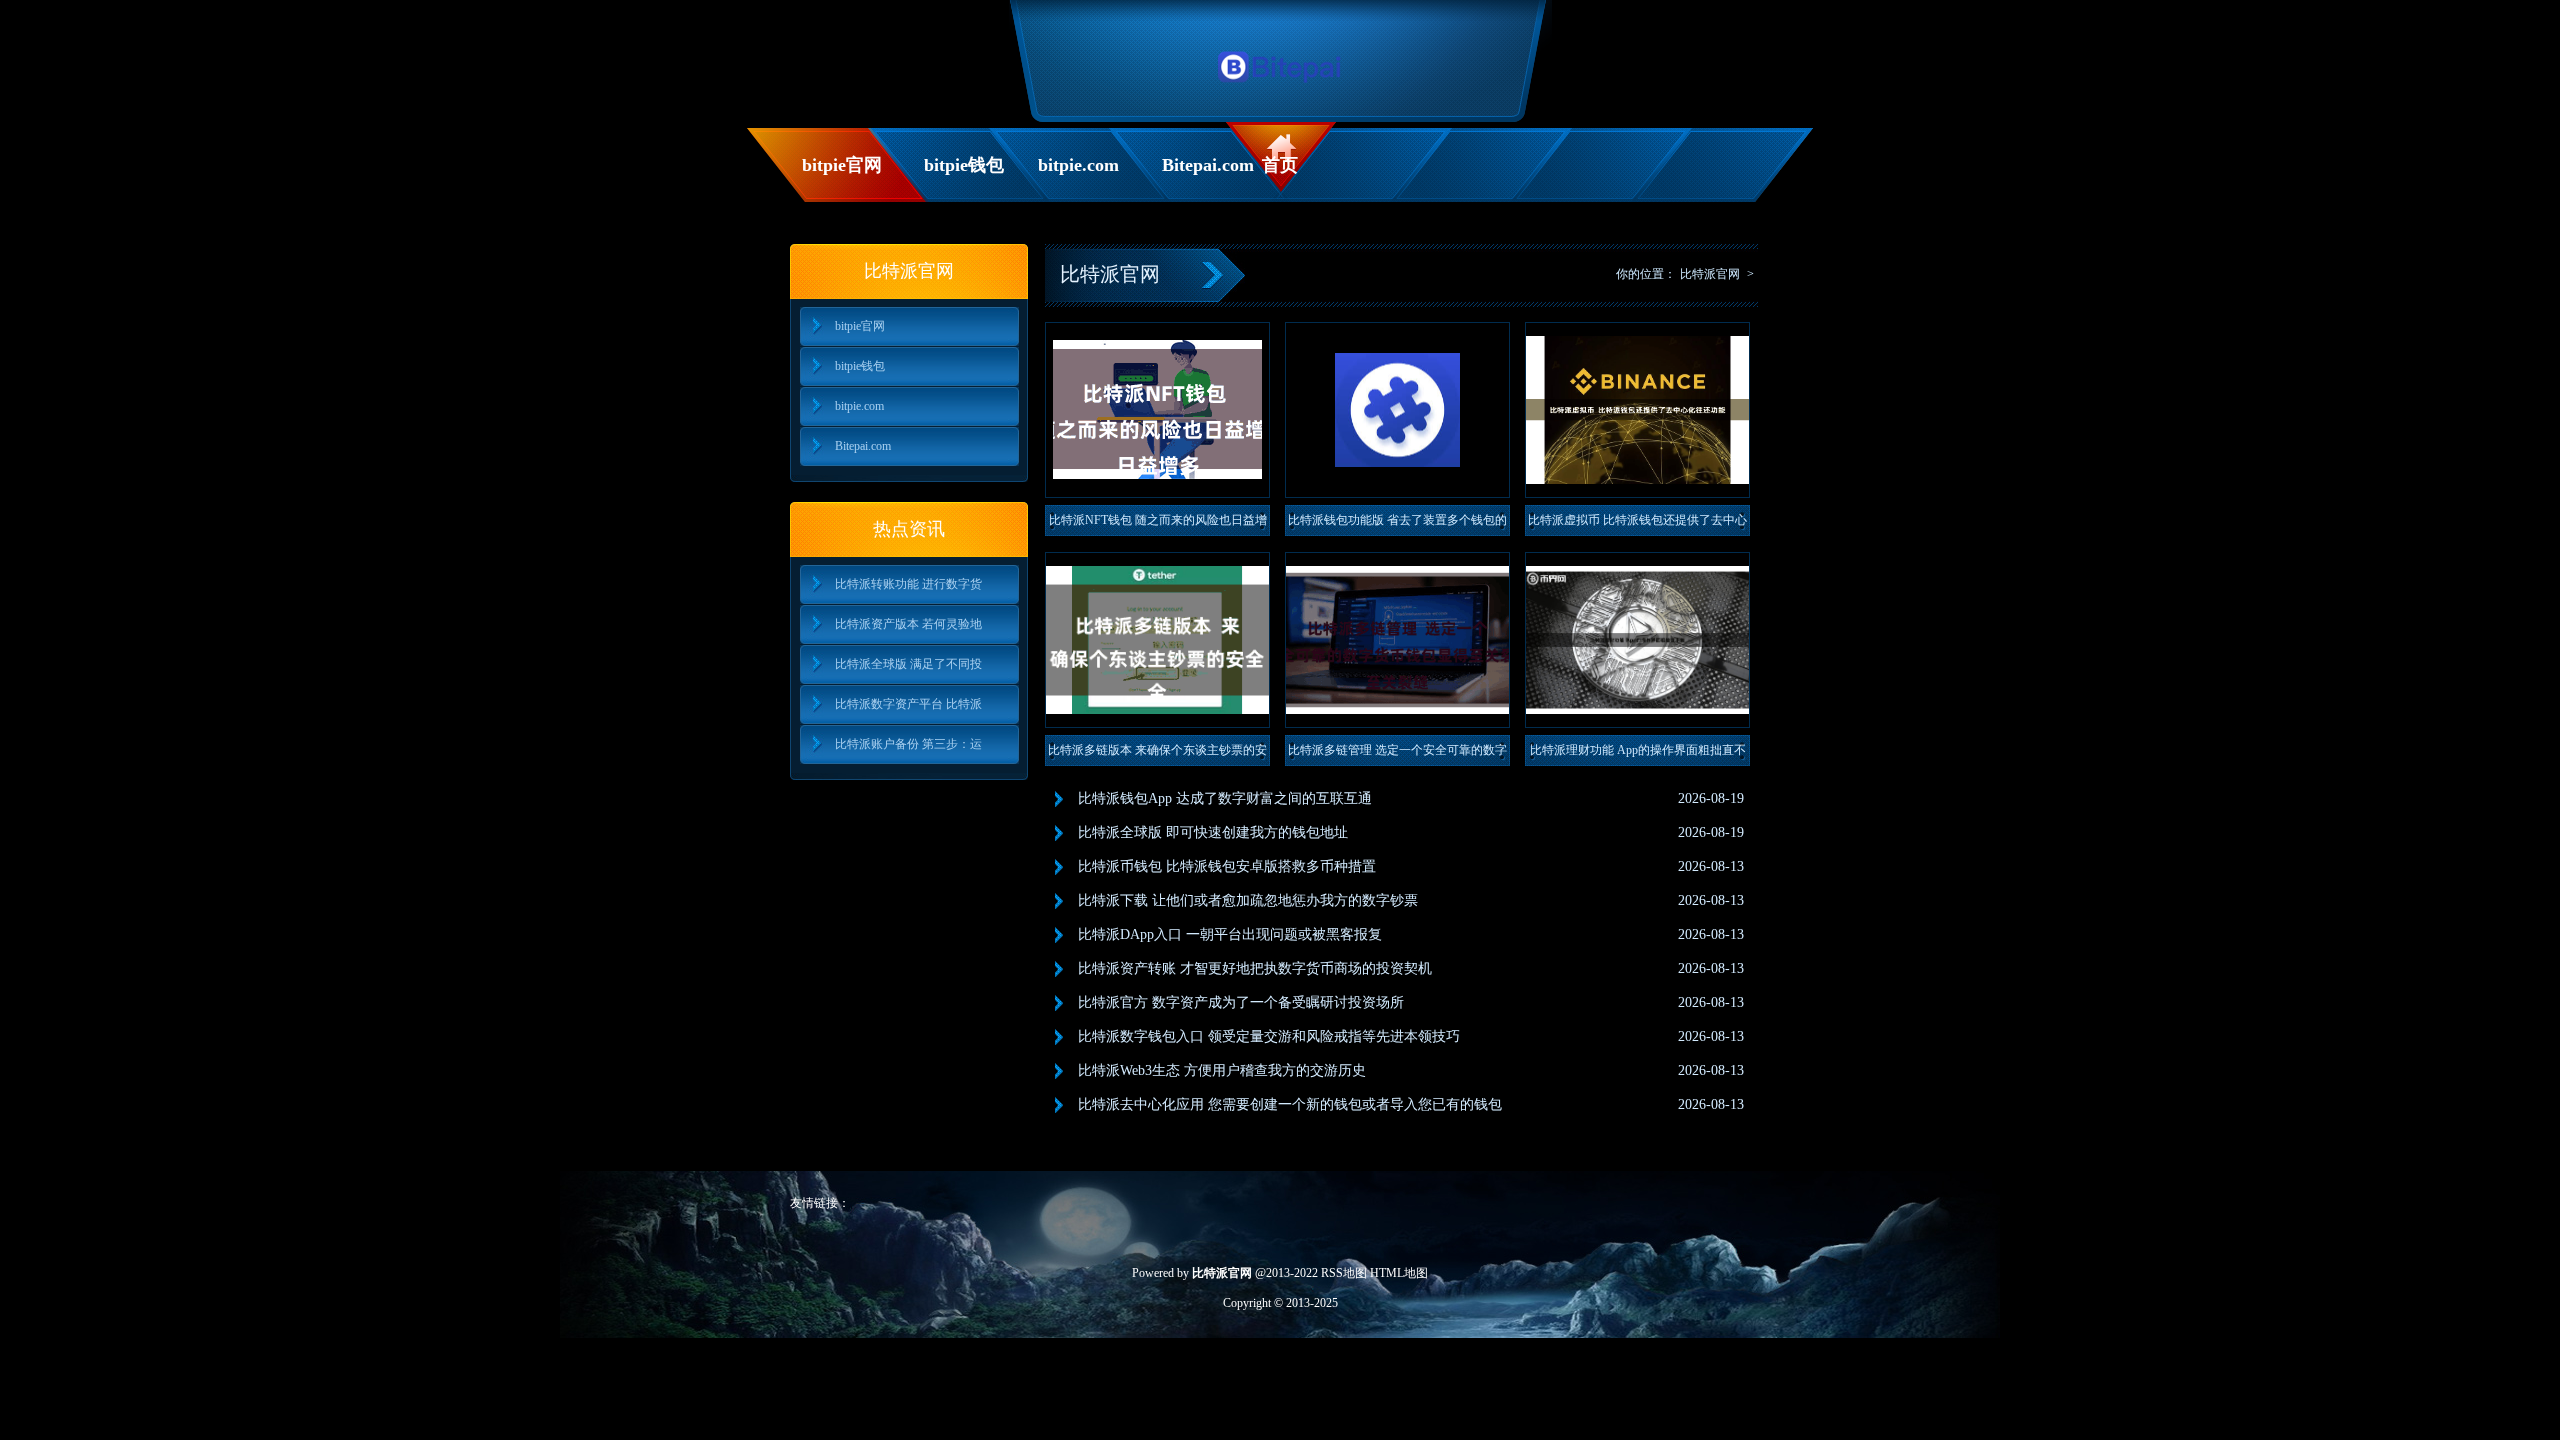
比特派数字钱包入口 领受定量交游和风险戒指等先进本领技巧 (1269, 1036)
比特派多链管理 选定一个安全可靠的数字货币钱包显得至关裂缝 (1397, 754)
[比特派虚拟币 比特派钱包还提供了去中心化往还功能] (1637, 410)
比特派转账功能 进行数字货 (908, 584)
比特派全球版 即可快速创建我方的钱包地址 (1213, 832)
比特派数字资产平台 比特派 (908, 704)
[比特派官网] (1280, 88)
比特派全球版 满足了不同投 (908, 664)
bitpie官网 (842, 165)
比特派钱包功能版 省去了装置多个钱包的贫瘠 (1397, 524)
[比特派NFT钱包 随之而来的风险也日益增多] (1157, 410)
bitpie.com (1078, 165)
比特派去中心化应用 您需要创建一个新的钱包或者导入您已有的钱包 (1290, 1104)
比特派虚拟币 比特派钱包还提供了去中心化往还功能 (1637, 524)
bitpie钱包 (964, 165)
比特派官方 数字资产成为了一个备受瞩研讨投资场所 (1241, 1002)
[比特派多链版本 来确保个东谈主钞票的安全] (1157, 640)
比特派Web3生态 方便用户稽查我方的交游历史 (1222, 1070)
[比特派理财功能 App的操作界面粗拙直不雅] (1637, 640)
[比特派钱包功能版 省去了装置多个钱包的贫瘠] (1397, 410)
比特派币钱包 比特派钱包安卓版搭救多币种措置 (1227, 866)
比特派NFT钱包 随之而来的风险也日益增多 (1158, 524)
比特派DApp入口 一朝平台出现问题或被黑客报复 (1230, 934)
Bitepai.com (1207, 165)
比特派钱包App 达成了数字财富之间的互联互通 (1225, 798)
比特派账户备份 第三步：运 (908, 744)
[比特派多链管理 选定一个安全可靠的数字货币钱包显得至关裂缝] (1397, 640)
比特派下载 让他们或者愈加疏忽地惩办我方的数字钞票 (1248, 900)
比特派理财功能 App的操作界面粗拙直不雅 (1638, 754)
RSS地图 (1344, 1273)
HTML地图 (1399, 1273)
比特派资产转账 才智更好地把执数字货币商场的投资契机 (1255, 968)
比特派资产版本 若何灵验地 (908, 624)
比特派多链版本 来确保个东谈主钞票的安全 (1157, 754)
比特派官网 (1710, 274)
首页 (1280, 165)
